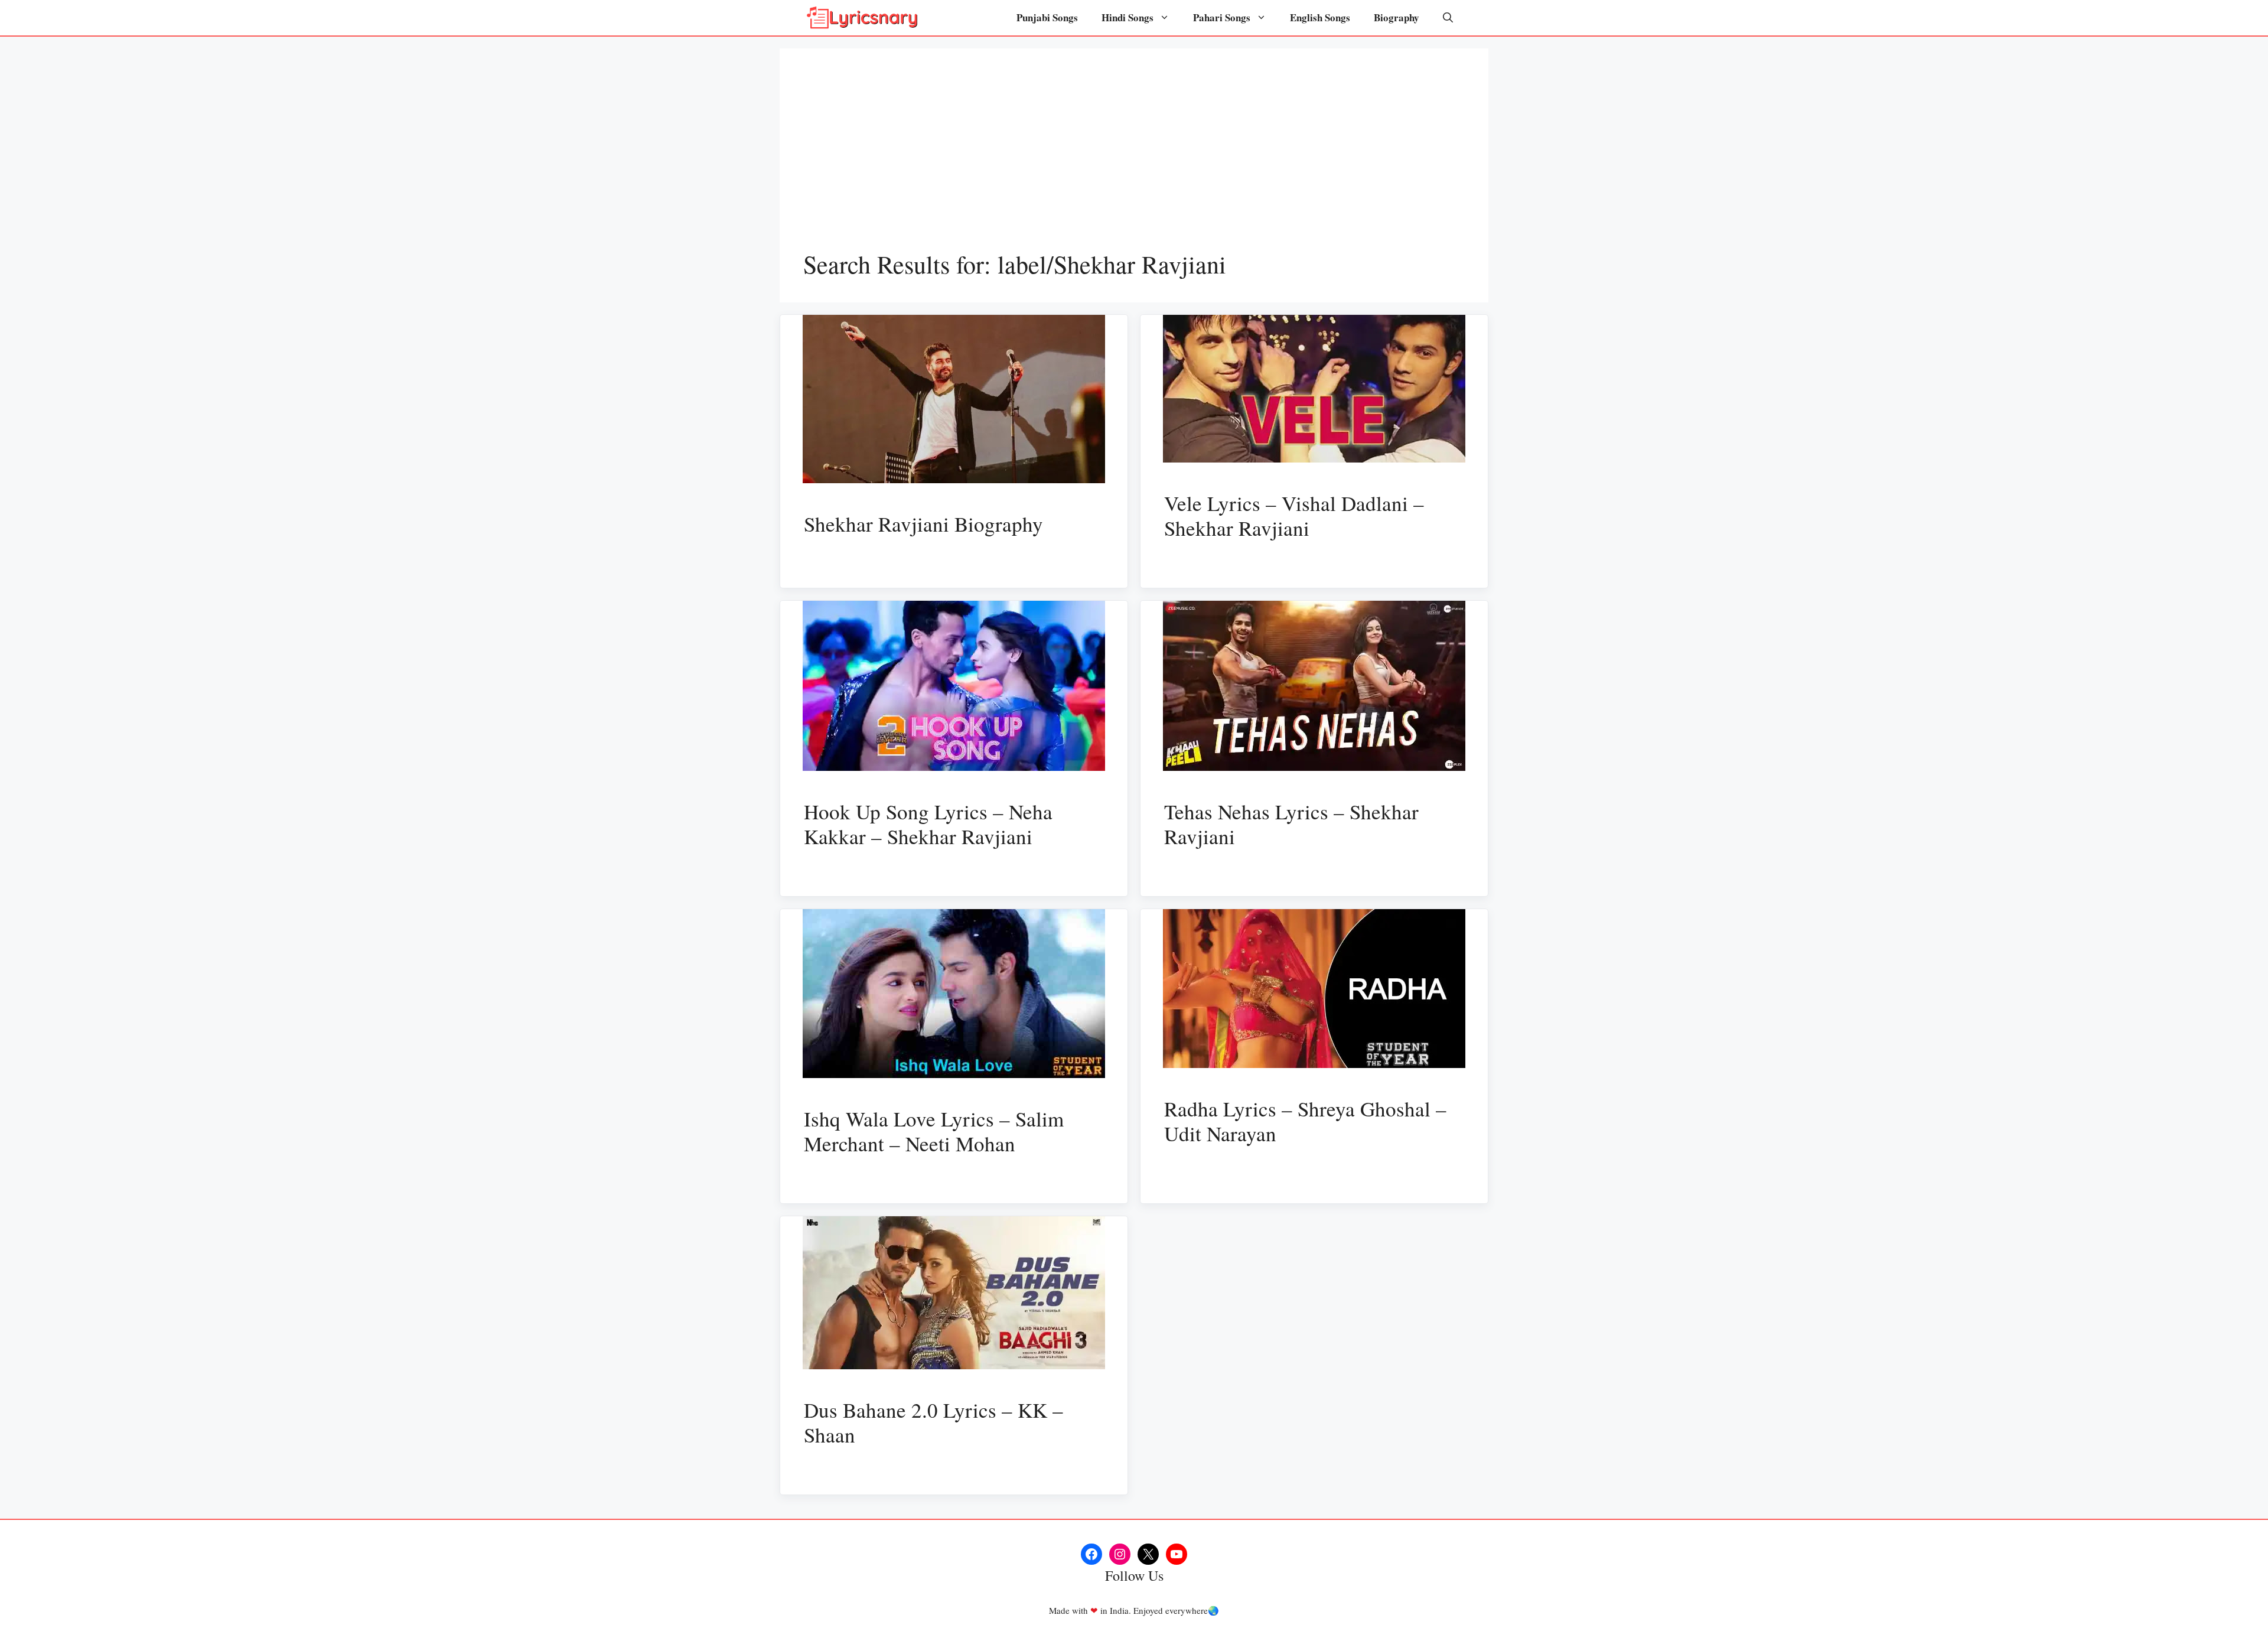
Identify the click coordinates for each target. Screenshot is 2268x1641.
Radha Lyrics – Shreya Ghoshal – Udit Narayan (1305, 1121)
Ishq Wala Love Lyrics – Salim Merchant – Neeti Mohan (934, 1131)
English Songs (1320, 17)
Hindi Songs (1128, 17)
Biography (1397, 17)
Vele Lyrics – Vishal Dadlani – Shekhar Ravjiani (1294, 515)
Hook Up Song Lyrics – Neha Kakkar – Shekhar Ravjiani (928, 824)
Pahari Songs (1222, 17)
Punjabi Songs (1047, 17)
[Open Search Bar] (1448, 18)
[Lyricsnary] (862, 18)
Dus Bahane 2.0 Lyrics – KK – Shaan (933, 1422)
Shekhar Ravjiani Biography (923, 524)
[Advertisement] (1134, 161)
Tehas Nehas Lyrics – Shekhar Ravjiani (1291, 824)
